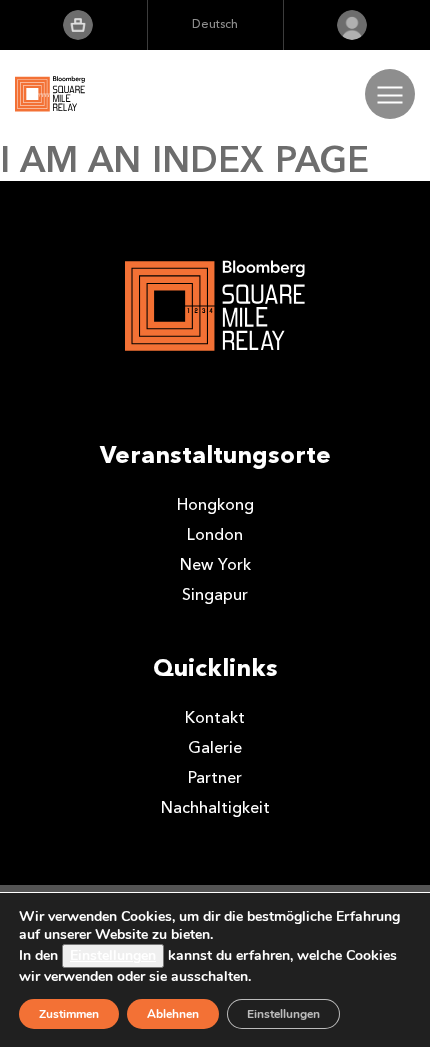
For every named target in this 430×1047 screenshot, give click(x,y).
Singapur (215, 594)
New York (215, 564)
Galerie (215, 747)
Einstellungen (113, 955)
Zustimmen (69, 1014)
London (215, 534)
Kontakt (215, 717)
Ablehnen (173, 1014)
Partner (215, 777)
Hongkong (215, 504)
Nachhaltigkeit (215, 807)
